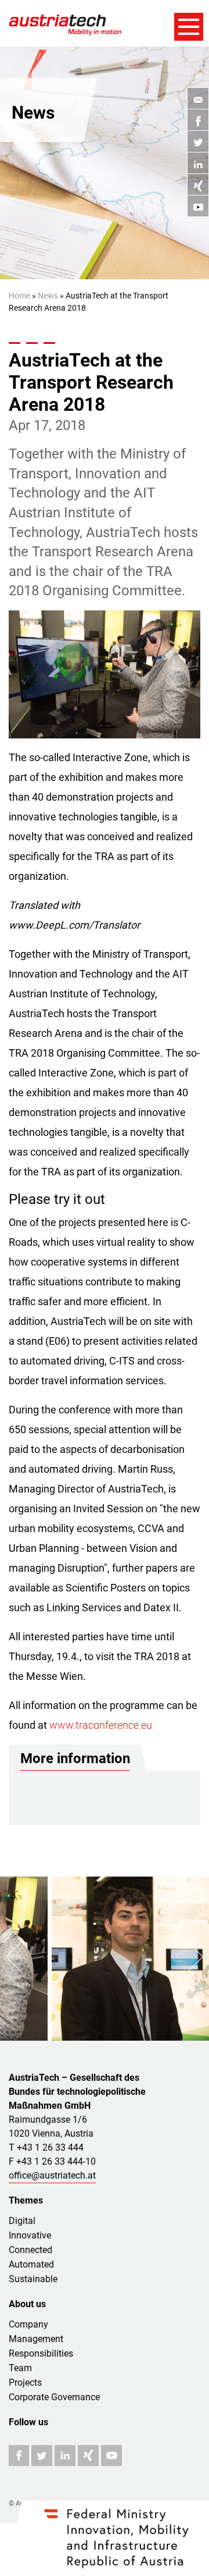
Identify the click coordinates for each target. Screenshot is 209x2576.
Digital (22, 2221)
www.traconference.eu (101, 1725)
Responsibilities (41, 2353)
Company (28, 2324)
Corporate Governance (54, 2397)
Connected (30, 2250)
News (48, 296)
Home (19, 296)
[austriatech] (73, 24)
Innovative (30, 2235)
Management (36, 2339)
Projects (25, 2383)
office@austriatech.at (52, 2175)
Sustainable (33, 2279)
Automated (31, 2264)
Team (20, 2368)
